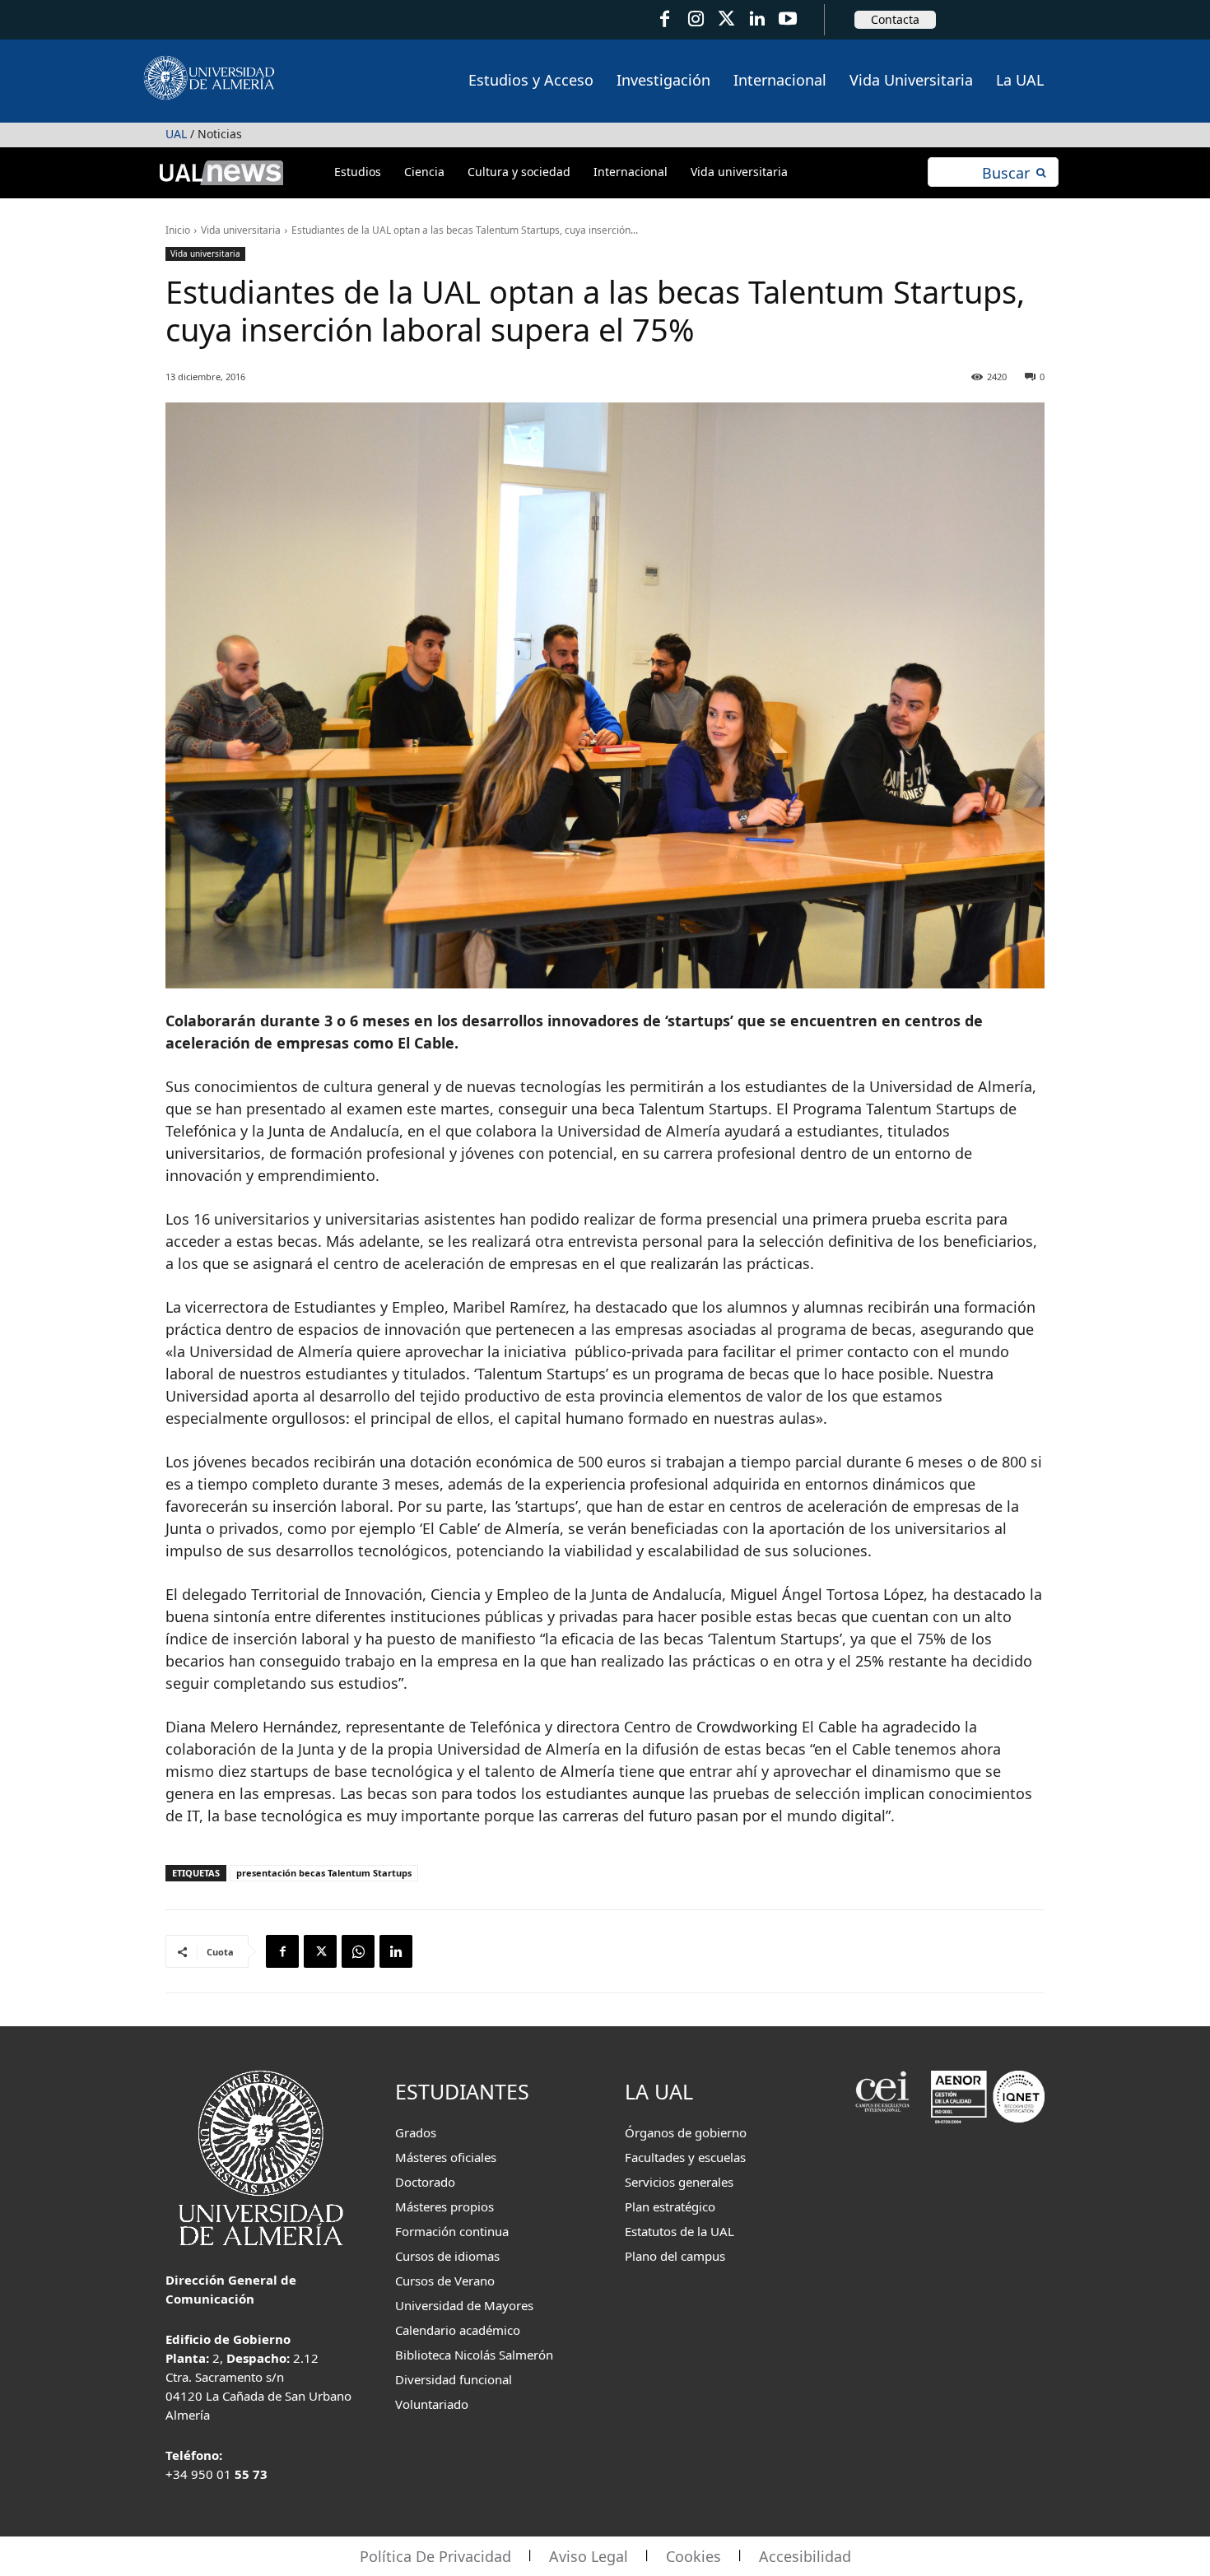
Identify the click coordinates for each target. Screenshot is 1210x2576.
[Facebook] (665, 19)
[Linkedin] (396, 1951)
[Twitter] (726, 19)
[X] (320, 1951)
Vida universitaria (241, 230)
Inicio (178, 230)
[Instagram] (695, 19)
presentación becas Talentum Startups (324, 1873)
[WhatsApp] (358, 1951)
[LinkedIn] (757, 19)
